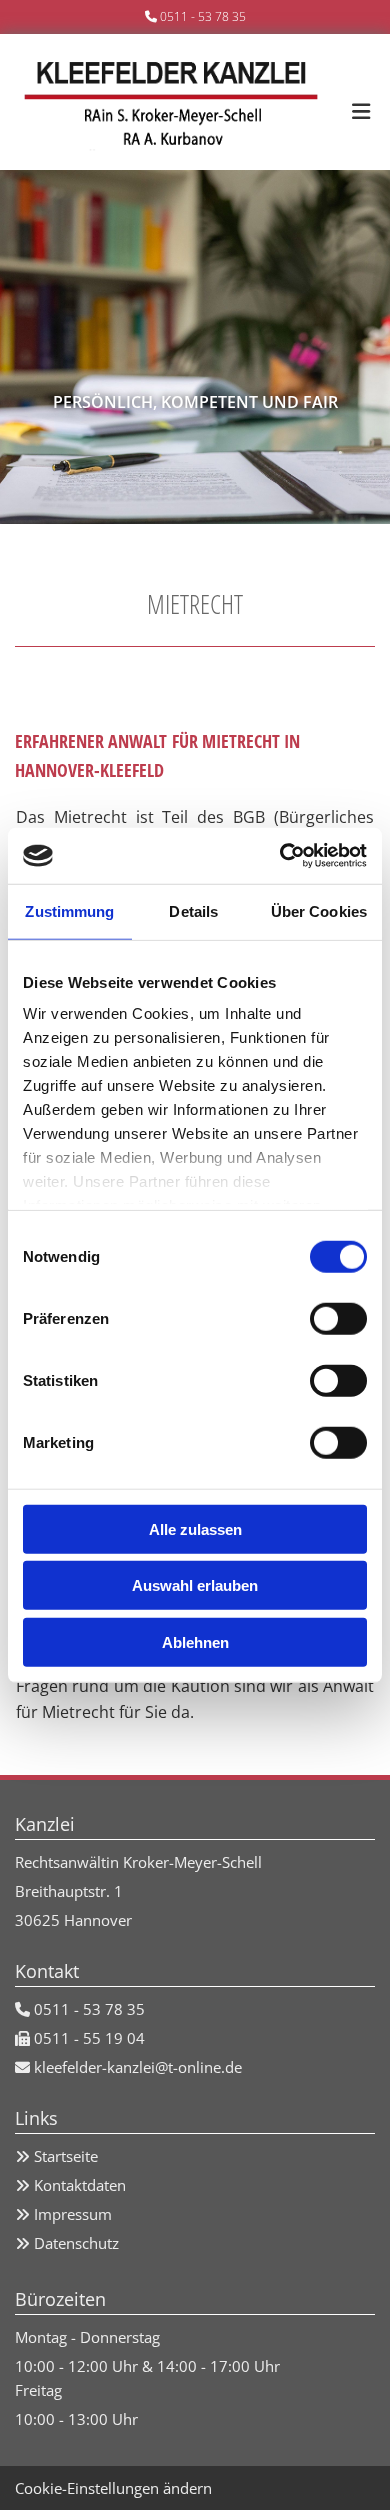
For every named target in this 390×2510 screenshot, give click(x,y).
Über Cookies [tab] (319, 910)
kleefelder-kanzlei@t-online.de (138, 2067)
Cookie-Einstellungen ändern (113, 2488)
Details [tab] (193, 910)
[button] (358, 102)
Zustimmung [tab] (69, 910)
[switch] (338, 1318)
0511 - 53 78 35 (203, 16)
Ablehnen (195, 1641)
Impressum (73, 2214)
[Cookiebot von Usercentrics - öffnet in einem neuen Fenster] (280, 856)
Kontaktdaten (80, 2185)
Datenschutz (76, 2243)
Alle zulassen (195, 1528)
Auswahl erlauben (195, 1585)
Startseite (66, 2156)
